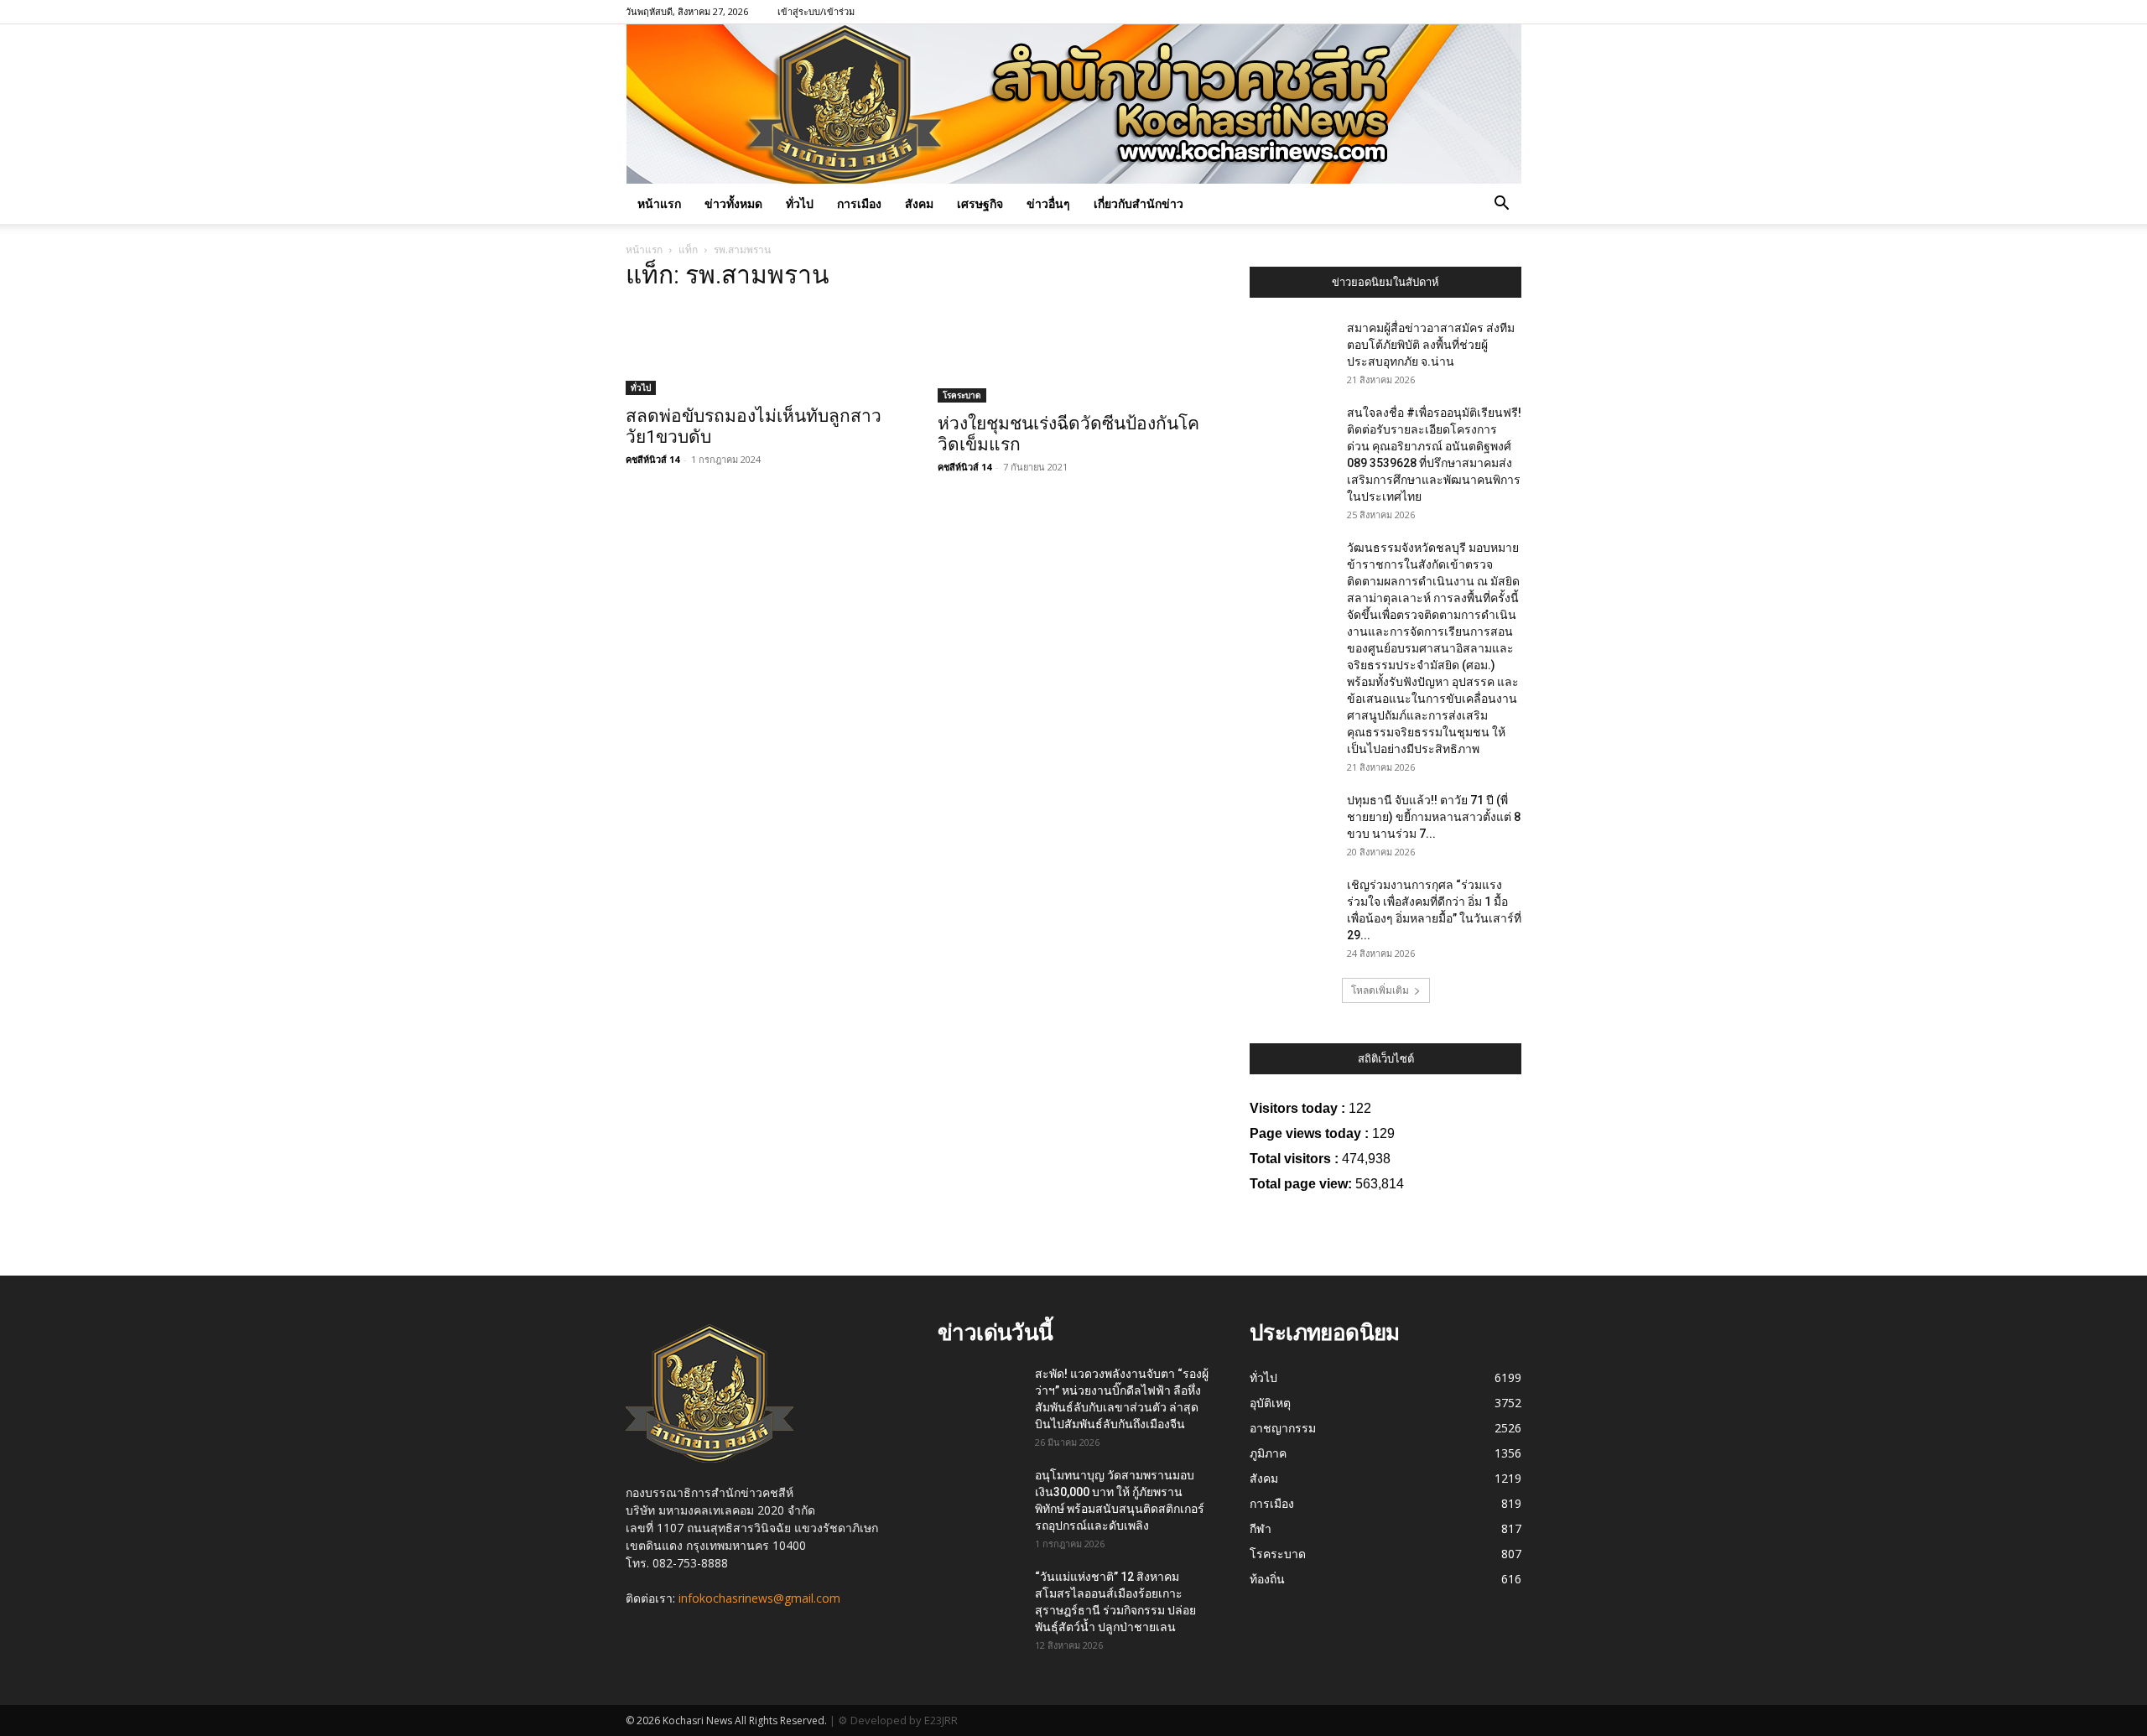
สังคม (919, 203)
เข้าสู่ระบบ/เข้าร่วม (816, 11)
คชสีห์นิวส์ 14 (652, 459)
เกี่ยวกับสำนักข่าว (1138, 203)
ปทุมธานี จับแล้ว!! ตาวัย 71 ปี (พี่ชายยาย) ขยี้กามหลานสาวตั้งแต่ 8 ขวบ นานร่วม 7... (1434, 817)
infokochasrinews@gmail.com (759, 1598)
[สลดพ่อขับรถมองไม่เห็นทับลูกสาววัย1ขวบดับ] (762, 351)
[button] (1501, 205)
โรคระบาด (962, 395)
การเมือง (859, 203)
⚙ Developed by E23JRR (898, 1720)
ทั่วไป (800, 203)
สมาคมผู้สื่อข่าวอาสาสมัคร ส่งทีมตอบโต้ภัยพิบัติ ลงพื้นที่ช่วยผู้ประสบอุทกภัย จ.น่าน (1431, 345)
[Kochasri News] (1074, 104)
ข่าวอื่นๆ (1048, 203)
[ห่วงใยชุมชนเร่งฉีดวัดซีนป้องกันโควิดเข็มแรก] (1073, 355)
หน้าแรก (659, 203)
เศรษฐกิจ (980, 203)
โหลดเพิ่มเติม (1380, 990)
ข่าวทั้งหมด (733, 203)
